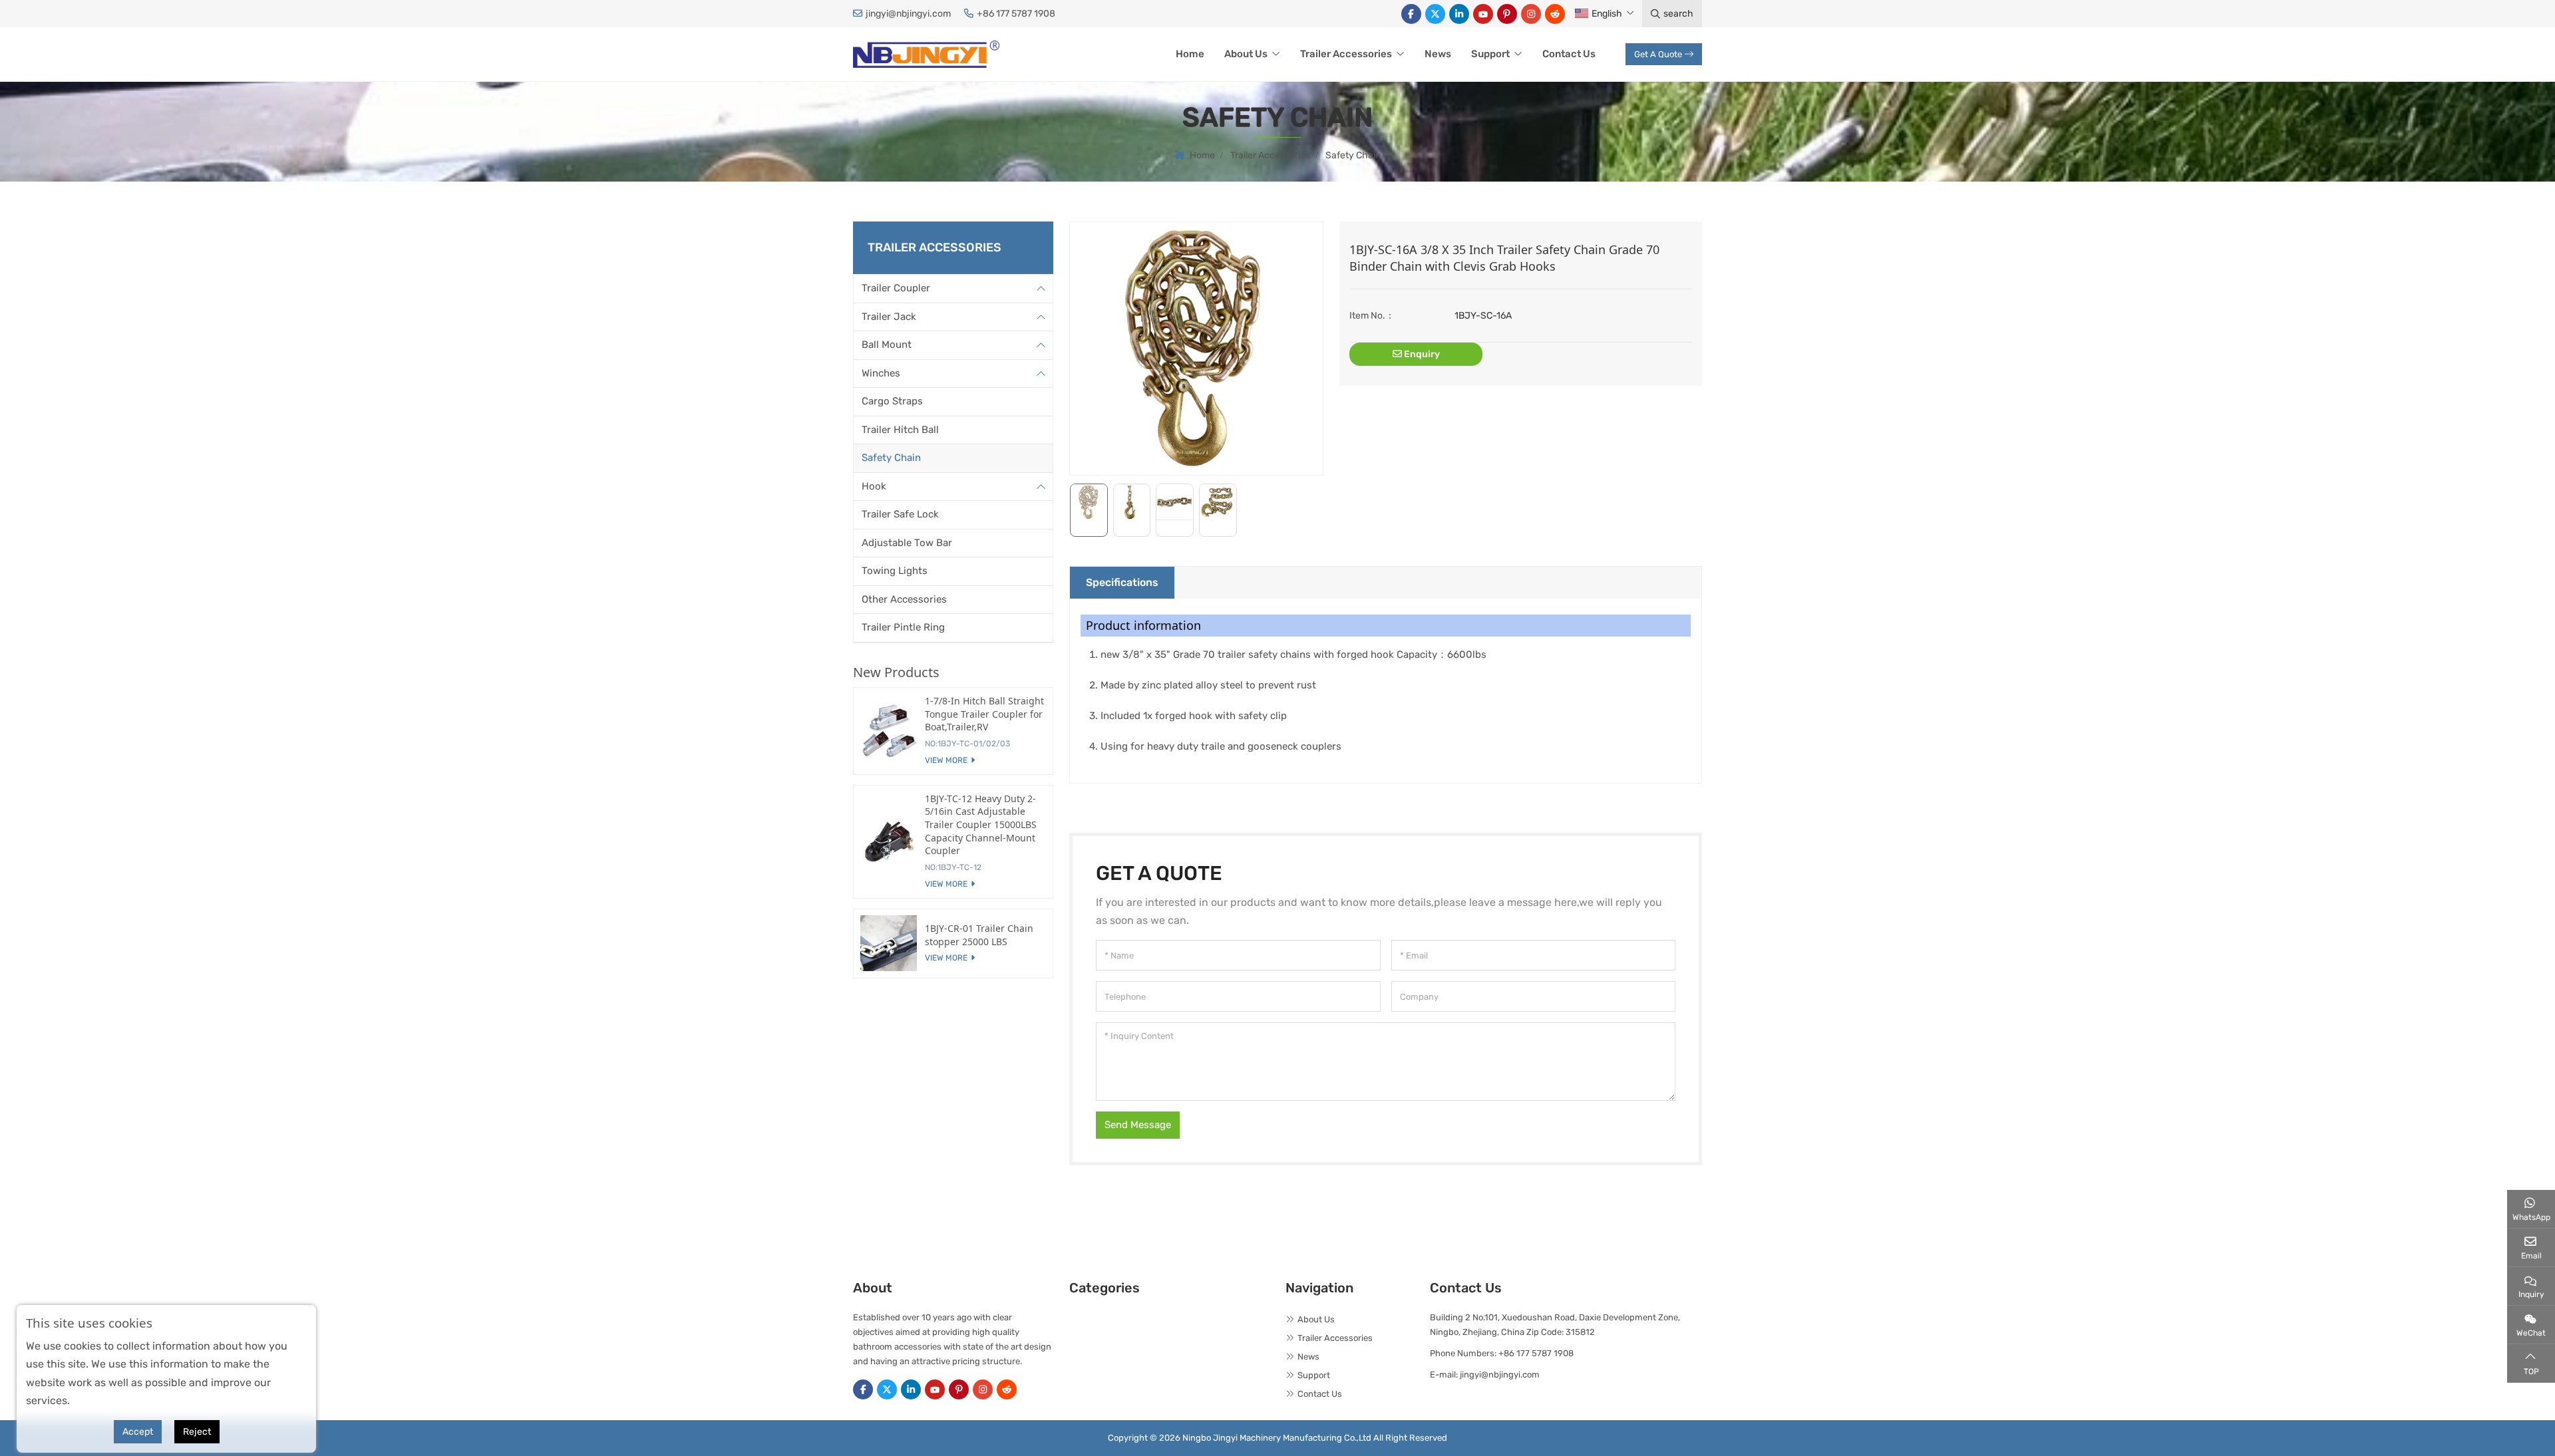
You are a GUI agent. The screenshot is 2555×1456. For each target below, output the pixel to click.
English (1607, 14)
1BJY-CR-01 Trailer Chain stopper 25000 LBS (979, 935)
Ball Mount (887, 345)
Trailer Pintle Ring (903, 627)
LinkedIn (1459, 14)
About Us (1246, 54)
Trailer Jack (889, 317)
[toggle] (1041, 289)
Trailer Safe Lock (900, 514)
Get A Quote (1658, 54)
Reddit (1555, 14)
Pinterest (1507, 14)
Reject (197, 1432)
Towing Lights (895, 571)
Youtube (1483, 14)
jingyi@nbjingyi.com (908, 14)
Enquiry (1421, 354)
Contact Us (1569, 54)
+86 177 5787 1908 (1016, 14)
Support (1490, 54)
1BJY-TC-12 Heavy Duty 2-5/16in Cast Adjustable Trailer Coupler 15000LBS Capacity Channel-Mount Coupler (981, 824)
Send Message (1138, 1125)
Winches (881, 373)
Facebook (1411, 14)
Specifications (1122, 582)
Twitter (1435, 14)
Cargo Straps (892, 401)
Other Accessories (904, 599)
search (1678, 14)
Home (1190, 54)
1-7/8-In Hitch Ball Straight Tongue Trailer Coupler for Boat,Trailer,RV (984, 714)
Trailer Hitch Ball (900, 430)
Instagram (1531, 14)
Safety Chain (891, 458)
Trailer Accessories (1346, 54)
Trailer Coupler (896, 288)
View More (946, 760)
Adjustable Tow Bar (907, 543)
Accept (138, 1432)
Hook (874, 486)
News (1438, 54)
